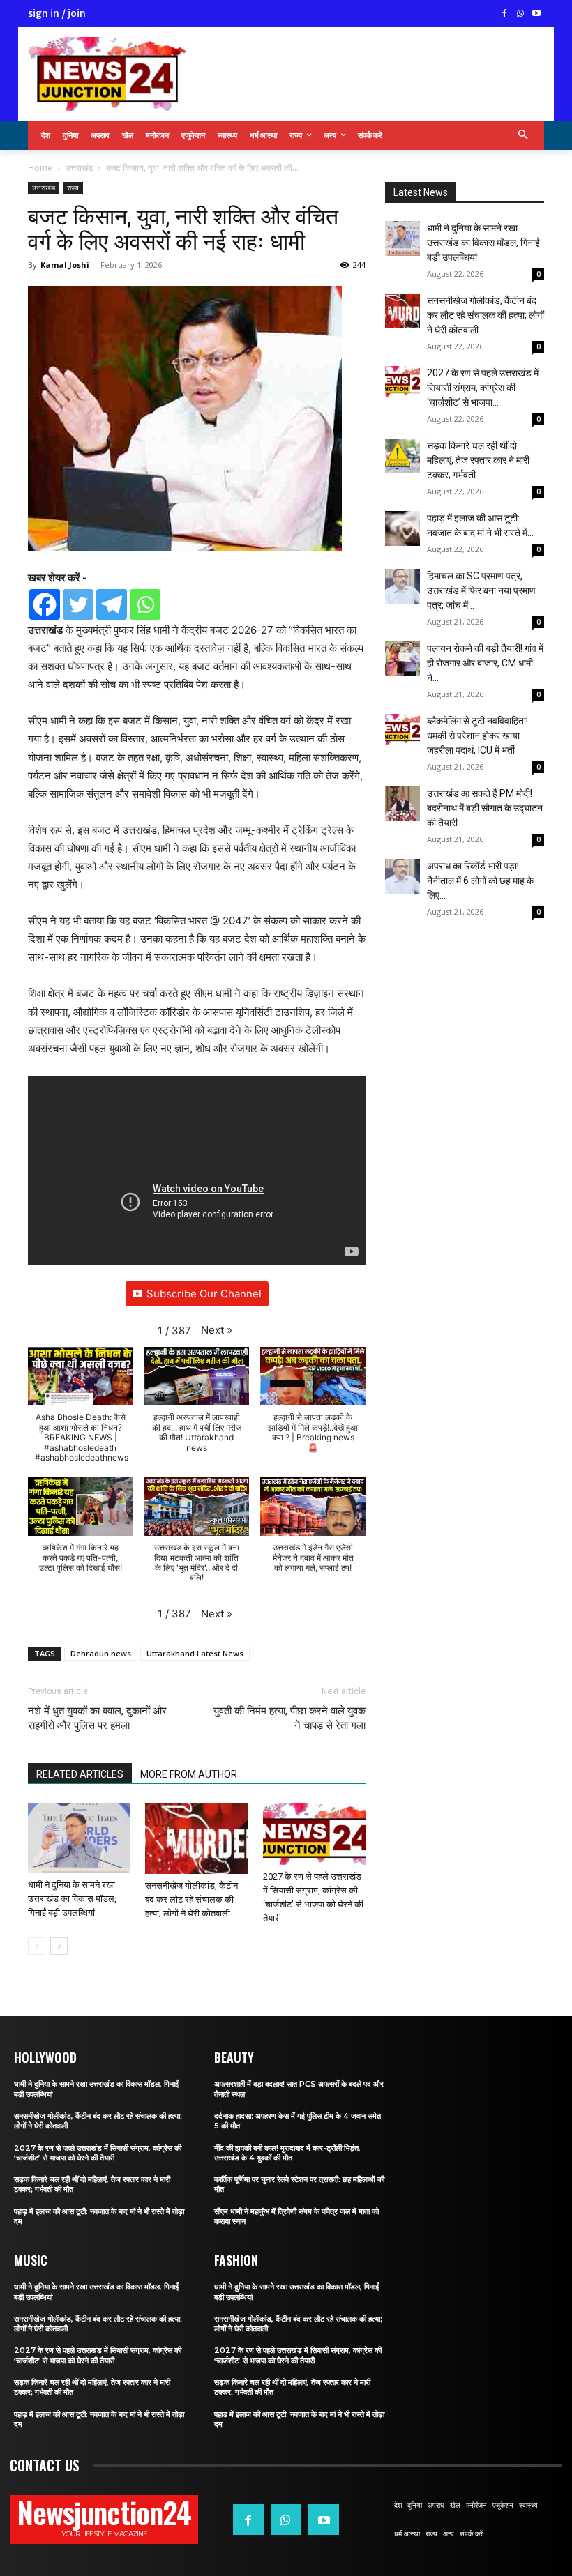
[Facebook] (505, 14)
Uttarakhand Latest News (195, 1653)
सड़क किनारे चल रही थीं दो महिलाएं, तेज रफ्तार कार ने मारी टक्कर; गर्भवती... (478, 460)
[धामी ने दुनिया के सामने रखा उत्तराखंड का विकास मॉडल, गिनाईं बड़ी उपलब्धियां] (79, 1838)
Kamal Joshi (65, 265)
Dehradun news (101, 1653)
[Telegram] (112, 604)
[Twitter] (78, 604)
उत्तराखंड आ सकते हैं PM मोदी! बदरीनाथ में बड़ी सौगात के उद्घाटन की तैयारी (485, 808)
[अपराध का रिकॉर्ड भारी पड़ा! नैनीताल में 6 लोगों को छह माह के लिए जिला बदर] (402, 876)
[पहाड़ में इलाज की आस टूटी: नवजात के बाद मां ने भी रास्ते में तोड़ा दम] (402, 528)
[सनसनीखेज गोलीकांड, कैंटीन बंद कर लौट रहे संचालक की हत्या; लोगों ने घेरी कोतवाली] (196, 1838)
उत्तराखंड (79, 168)
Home (40, 168)
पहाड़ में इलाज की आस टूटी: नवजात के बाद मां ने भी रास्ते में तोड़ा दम (99, 2216)
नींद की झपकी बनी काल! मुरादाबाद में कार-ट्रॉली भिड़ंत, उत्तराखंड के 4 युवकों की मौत (287, 2153)
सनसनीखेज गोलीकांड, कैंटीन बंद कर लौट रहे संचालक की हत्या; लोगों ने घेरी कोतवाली (191, 1899)
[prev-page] (37, 1946)
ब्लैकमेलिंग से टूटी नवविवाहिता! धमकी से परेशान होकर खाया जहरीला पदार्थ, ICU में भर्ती (477, 736)
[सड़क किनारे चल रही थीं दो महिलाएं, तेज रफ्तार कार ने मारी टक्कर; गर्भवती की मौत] (402, 456)
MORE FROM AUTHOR (189, 1774)
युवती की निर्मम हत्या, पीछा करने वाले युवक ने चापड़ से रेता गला (289, 1718)
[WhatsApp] (520, 14)
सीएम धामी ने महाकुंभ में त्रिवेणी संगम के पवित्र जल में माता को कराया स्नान (296, 2216)
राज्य (73, 188)
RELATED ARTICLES (80, 1774)
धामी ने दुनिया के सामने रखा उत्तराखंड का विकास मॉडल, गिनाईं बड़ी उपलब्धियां (72, 1899)
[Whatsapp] (145, 604)
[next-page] (59, 1946)
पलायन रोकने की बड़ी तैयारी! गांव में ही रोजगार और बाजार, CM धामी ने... (485, 663)
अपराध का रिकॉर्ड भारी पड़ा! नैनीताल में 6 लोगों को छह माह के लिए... (480, 881)
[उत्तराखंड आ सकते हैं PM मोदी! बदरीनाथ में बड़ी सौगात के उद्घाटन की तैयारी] (402, 804)
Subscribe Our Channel (204, 1294)
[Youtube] (536, 14)
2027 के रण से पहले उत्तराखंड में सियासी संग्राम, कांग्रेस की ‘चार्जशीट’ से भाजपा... (483, 388)
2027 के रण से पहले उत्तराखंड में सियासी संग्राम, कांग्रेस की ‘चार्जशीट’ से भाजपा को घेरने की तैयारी (98, 2153)
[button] (524, 136)
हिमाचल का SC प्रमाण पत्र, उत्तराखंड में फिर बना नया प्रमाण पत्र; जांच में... (481, 590)
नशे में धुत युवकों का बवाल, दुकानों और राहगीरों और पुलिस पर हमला (97, 1718)
